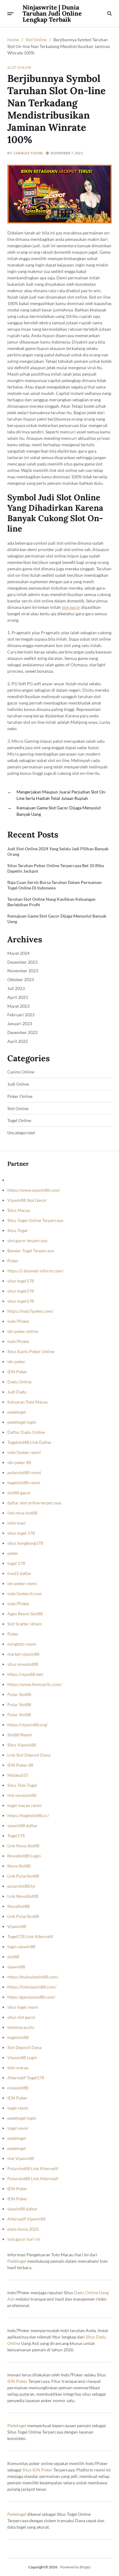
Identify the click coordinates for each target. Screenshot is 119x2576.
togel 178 (16, 1563)
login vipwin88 (21, 1947)
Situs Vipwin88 (22, 1745)
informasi (16, 1523)
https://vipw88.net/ (25, 1674)
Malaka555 (18, 1775)
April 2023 (18, 997)
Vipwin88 (17, 1926)
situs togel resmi (23, 2007)
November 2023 (23, 971)
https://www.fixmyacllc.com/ (35, 1684)
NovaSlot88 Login (24, 1856)
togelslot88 (18, 2037)
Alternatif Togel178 (26, 2078)
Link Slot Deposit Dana (29, 1755)
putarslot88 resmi (24, 1472)
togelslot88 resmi (24, 1483)
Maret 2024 (18, 953)
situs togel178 (21, 1281)
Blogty (85, 2567)
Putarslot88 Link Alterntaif (33, 2179)
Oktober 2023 (21, 979)
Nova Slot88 (19, 1866)
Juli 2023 (16, 988)
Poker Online (20, 1096)
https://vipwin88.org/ (27, 1725)
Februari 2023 (21, 1015)
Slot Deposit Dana (24, 2047)
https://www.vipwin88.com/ (34, 1190)
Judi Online (18, 1084)
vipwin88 (16, 1967)
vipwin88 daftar (22, 1825)
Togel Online (19, 1121)
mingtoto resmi (22, 1644)
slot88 (13, 1957)
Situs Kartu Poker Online (31, 1351)
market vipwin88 (23, 1654)
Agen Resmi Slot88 (25, 1614)
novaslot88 (18, 2088)
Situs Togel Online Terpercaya (35, 1220)
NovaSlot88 (18, 1906)
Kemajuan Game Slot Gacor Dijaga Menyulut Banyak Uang (57, 919)
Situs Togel (17, 1230)
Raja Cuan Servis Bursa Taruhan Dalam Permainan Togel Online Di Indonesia (54, 885)
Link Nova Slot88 (23, 1846)
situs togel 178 (21, 1533)
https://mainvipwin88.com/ (33, 1977)
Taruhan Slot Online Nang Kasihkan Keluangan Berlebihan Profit (51, 902)
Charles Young (28, 153)
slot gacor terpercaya (27, 1240)
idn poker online (23, 1331)
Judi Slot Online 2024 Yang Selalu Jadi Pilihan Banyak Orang (58, 851)
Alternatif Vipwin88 (26, 2219)
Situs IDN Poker (37, 2470)
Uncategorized (21, 1133)
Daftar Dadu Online (26, 1432)
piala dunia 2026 (23, 2229)
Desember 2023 (22, 962)
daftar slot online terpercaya (34, 1503)
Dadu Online (19, 1382)
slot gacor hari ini (24, 2239)
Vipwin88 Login (22, 2057)
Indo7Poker (18, 1321)
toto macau (18, 2068)
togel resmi (18, 2108)
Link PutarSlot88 (23, 1876)
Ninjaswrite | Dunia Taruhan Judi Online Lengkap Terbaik (52, 13)
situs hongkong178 (25, 1543)
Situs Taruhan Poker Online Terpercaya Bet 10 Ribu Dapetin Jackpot (56, 868)
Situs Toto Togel (22, 1785)
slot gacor (71, 607)
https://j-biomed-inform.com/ (35, 1271)
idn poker (16, 1362)
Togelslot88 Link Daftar (29, 1442)
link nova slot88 (22, 1513)
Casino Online (21, 1072)
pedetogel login (22, 1422)
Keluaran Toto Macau (28, 1402)
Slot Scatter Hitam (25, 1624)
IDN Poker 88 (20, 1765)
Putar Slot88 (19, 1694)
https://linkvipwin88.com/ (32, 1987)
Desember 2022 (22, 1032)
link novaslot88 (22, 1795)
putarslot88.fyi (21, 1886)
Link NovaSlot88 (23, 1896)
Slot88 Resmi (20, 1735)
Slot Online (20, 67)
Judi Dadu (17, 1392)
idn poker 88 (19, 1462)
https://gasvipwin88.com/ (31, 1997)
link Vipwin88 (21, 2158)
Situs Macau (19, 1210)
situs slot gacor (22, 2017)
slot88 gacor (19, 1493)
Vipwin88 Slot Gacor (27, 1200)
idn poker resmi (22, 1583)
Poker (13, 1261)
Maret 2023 (18, 1006)
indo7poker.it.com (25, 1593)
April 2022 (18, 1041)
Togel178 (16, 1836)
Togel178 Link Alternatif (30, 1936)
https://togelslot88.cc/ (28, 1815)
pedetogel (17, 1412)
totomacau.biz (21, 2027)
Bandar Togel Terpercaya (31, 1251)
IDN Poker (17, 1372)
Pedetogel (17, 2261)
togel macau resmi (25, 1805)
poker (13, 1553)
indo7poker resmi (24, 1452)
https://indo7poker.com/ (30, 1311)
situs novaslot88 (23, 1664)
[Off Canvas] (10, 14)
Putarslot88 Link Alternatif (33, 2168)
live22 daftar (19, 1573)
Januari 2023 (20, 1023)
